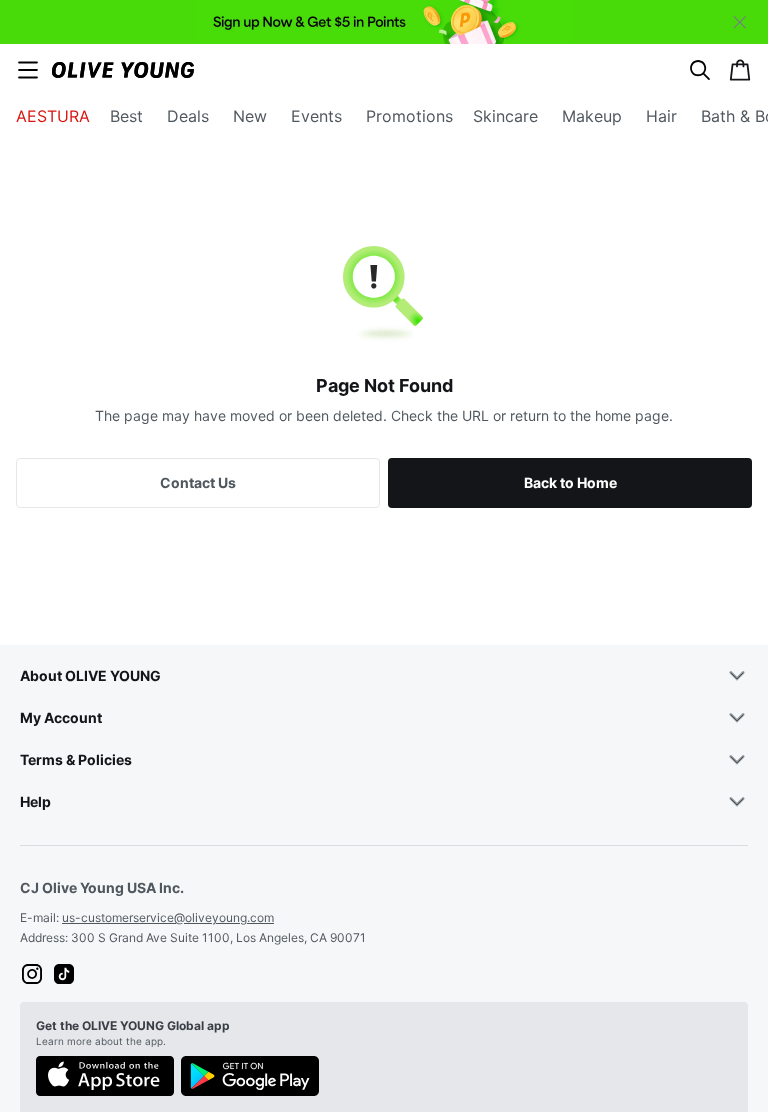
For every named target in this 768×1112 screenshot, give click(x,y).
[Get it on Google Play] (250, 1078)
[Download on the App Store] (105, 1078)
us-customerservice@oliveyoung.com (168, 917)
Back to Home (570, 482)
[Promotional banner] (384, 22)
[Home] (123, 70)
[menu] (28, 70)
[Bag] (740, 70)
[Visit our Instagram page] (32, 974)
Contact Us (198, 482)
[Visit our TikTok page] (64, 974)
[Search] (700, 70)
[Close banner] (740, 22)
